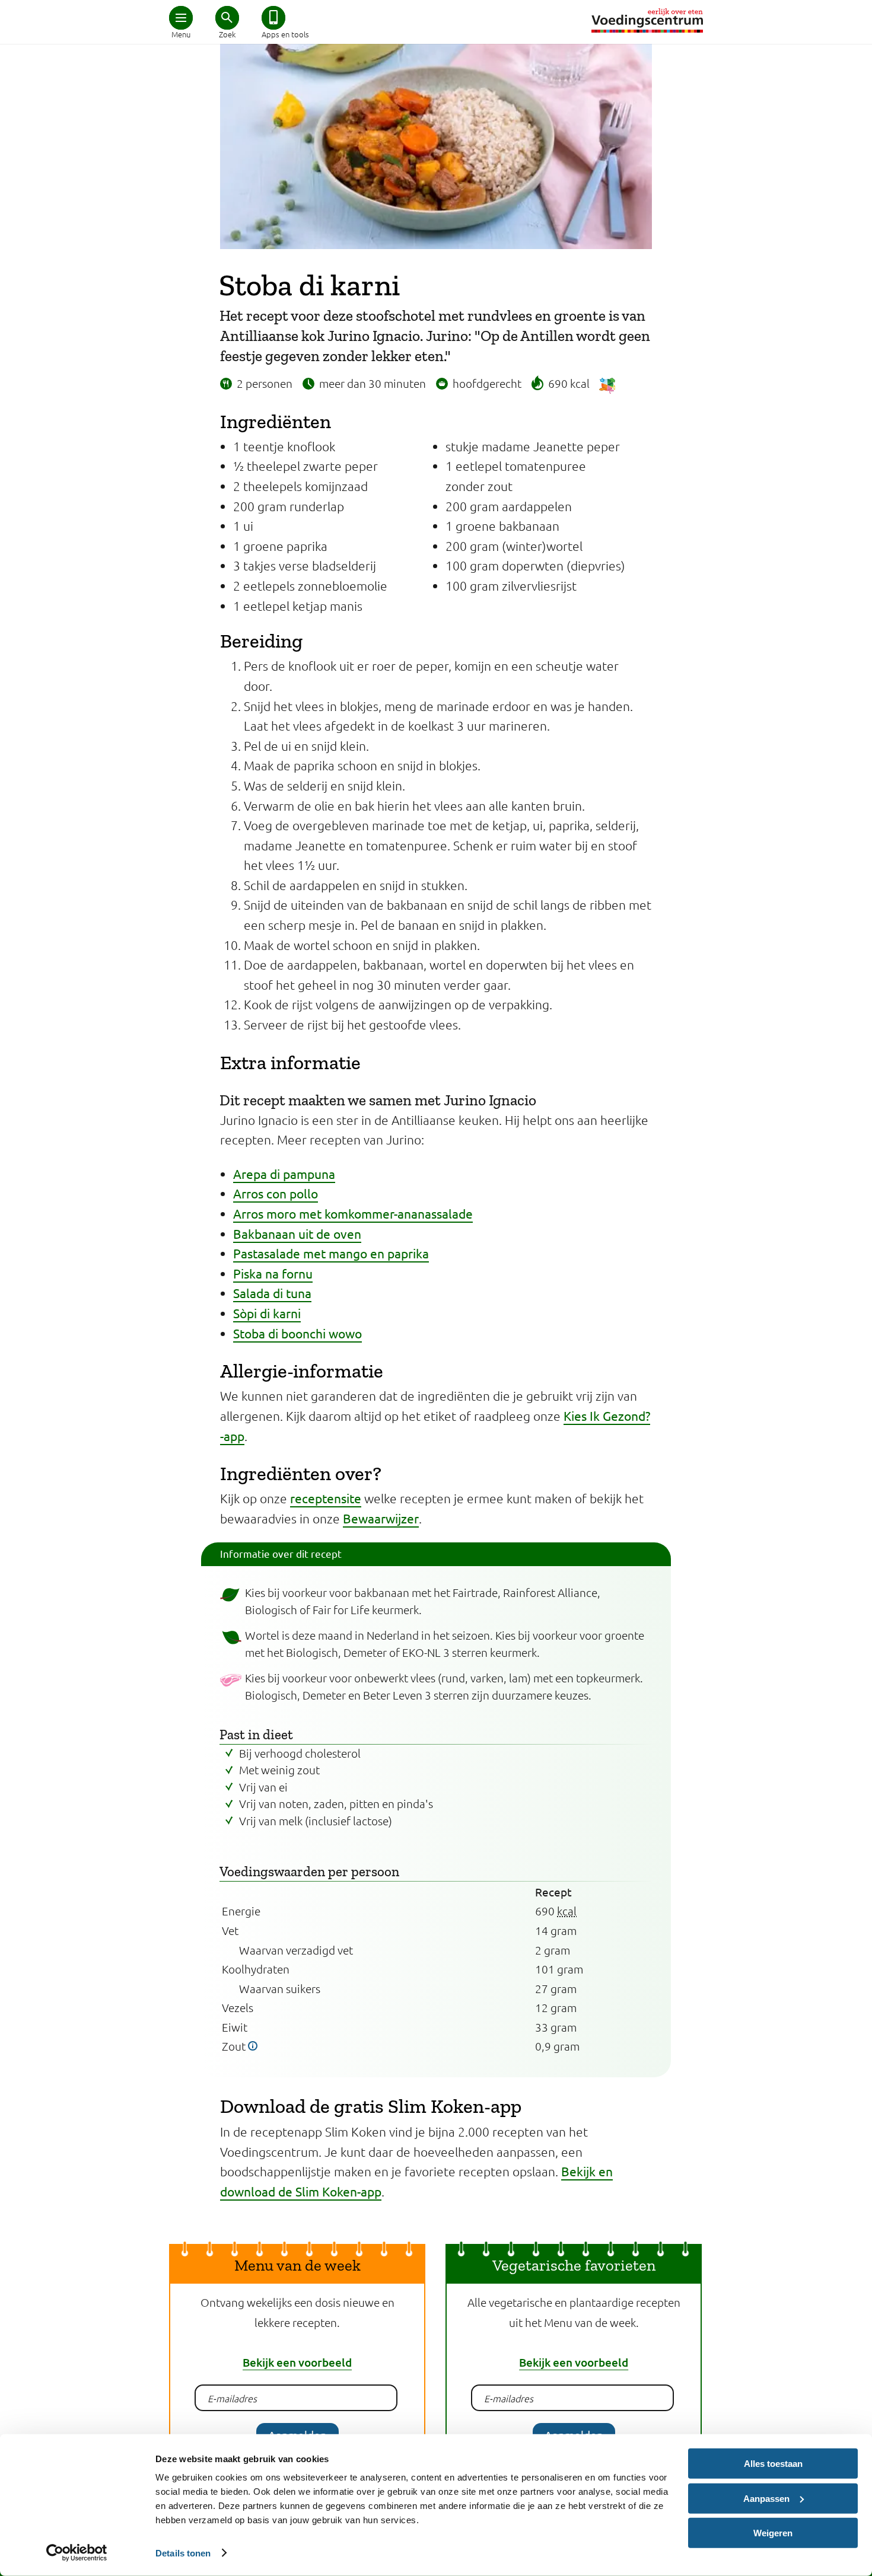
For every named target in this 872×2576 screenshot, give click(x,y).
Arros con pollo (276, 1193)
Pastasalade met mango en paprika (331, 1253)
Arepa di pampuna (284, 1174)
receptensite (326, 1498)
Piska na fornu (273, 1273)
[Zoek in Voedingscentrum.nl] (227, 18)
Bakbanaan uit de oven (297, 1233)
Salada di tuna (272, 1293)
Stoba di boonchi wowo (297, 1333)
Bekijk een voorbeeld (297, 2362)
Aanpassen (766, 2498)
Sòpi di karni (267, 1313)
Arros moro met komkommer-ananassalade (353, 1213)
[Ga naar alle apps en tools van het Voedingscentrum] (273, 18)
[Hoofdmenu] (181, 18)
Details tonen (183, 2553)
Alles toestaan (773, 2464)
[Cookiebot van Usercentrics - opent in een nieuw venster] (77, 2553)
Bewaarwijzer (381, 1518)
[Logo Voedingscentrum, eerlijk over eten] (647, 20)
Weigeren (773, 2533)
